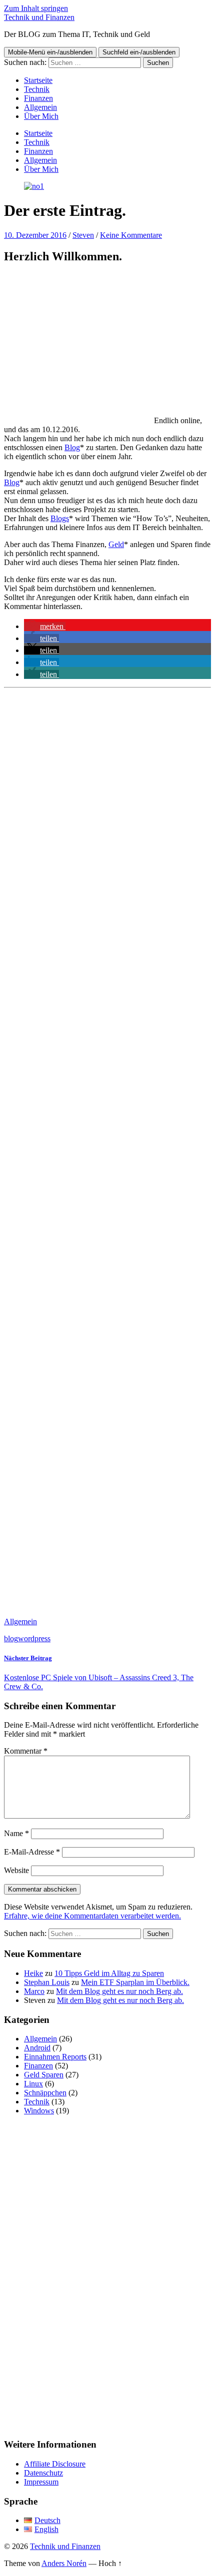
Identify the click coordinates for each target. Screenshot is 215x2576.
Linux (33, 2084)
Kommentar (26, 1751)
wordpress (34, 1638)
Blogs (60, 518)
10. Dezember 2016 (35, 235)
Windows (39, 2111)
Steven (83, 235)
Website (16, 1870)
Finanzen (38, 98)
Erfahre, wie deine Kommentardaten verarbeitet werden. (92, 1916)
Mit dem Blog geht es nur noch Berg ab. (119, 1991)
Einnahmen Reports (55, 2057)
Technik (37, 89)
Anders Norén (64, 2563)
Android (37, 2048)
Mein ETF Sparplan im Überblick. (135, 1982)
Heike (33, 1973)
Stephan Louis (47, 1982)
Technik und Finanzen (39, 17)
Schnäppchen (45, 2093)
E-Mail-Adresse (32, 1852)
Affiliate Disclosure (55, 2464)
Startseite (38, 80)
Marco (34, 1991)
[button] (45, 626)
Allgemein (40, 107)
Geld (116, 544)
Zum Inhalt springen (36, 8)
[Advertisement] (107, 1151)
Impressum (41, 2482)
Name (16, 1833)
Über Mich (41, 116)
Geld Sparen (44, 2075)
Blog (72, 447)
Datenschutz (43, 2473)
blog (11, 1638)
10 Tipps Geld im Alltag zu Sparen (109, 1973)
